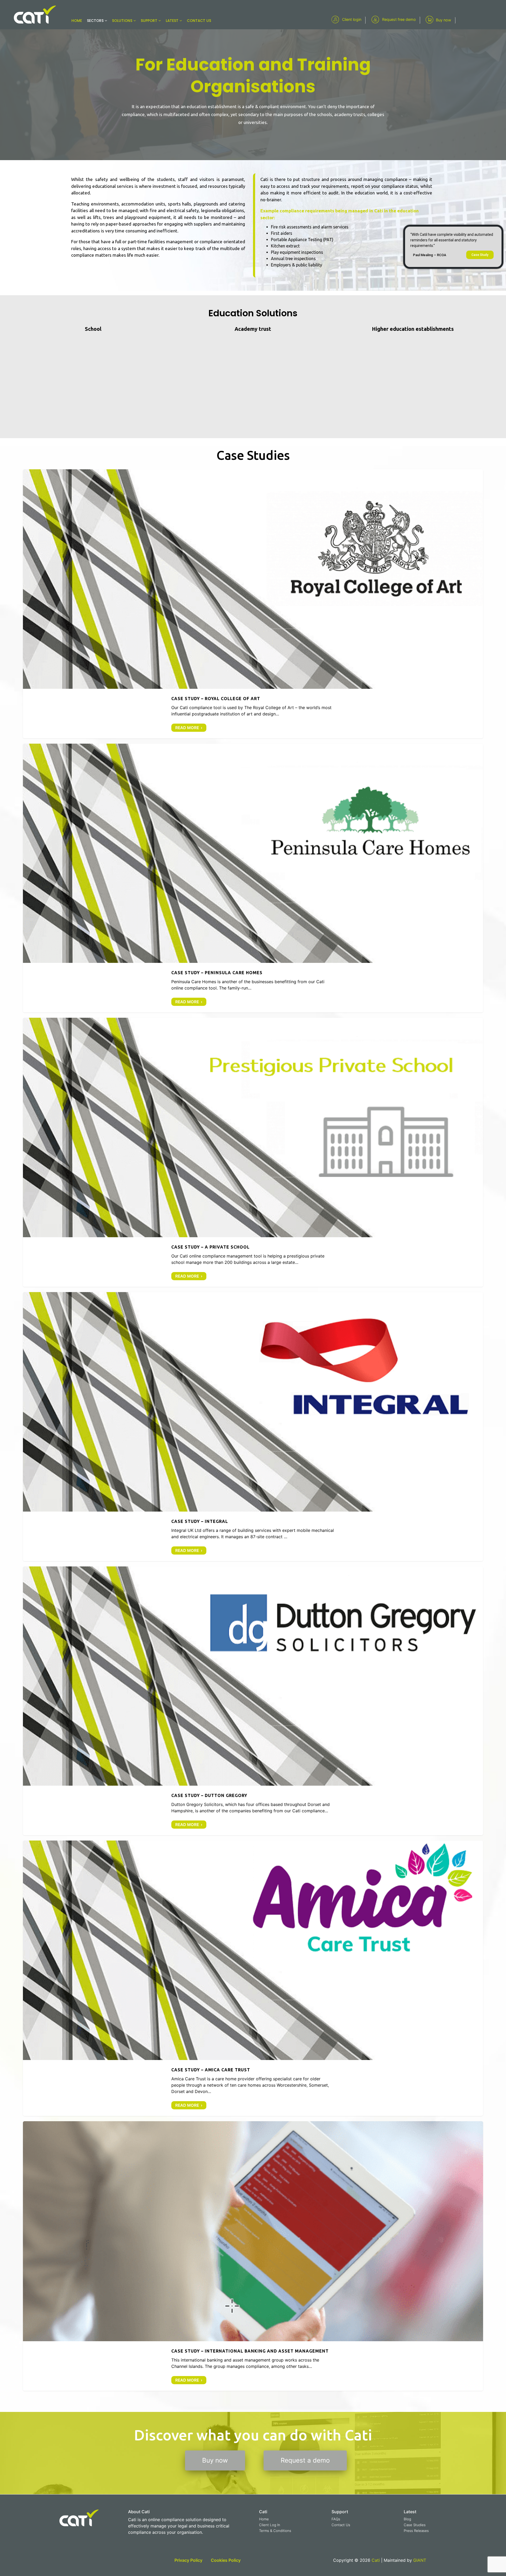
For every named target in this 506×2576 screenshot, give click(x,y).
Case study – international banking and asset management (253, 2228)
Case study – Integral (253, 1399)
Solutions (123, 21)
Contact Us (341, 2525)
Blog (407, 2519)
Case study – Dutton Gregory (253, 1673)
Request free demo (399, 19)
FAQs (336, 2519)
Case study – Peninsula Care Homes (253, 850)
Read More (187, 728)
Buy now (444, 20)
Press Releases (416, 2531)
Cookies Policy (226, 2560)
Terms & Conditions (275, 2531)
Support (150, 21)
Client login (352, 19)
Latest (173, 21)
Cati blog (269, 586)
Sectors (96, 21)
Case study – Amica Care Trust (253, 1947)
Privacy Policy (188, 2560)
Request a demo (305, 2460)
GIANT (420, 2560)
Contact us (199, 21)
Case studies (240, 586)
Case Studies (415, 2525)
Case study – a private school (253, 1124)
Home (77, 21)
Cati (256, 586)
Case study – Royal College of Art (253, 576)
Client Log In (270, 2525)
